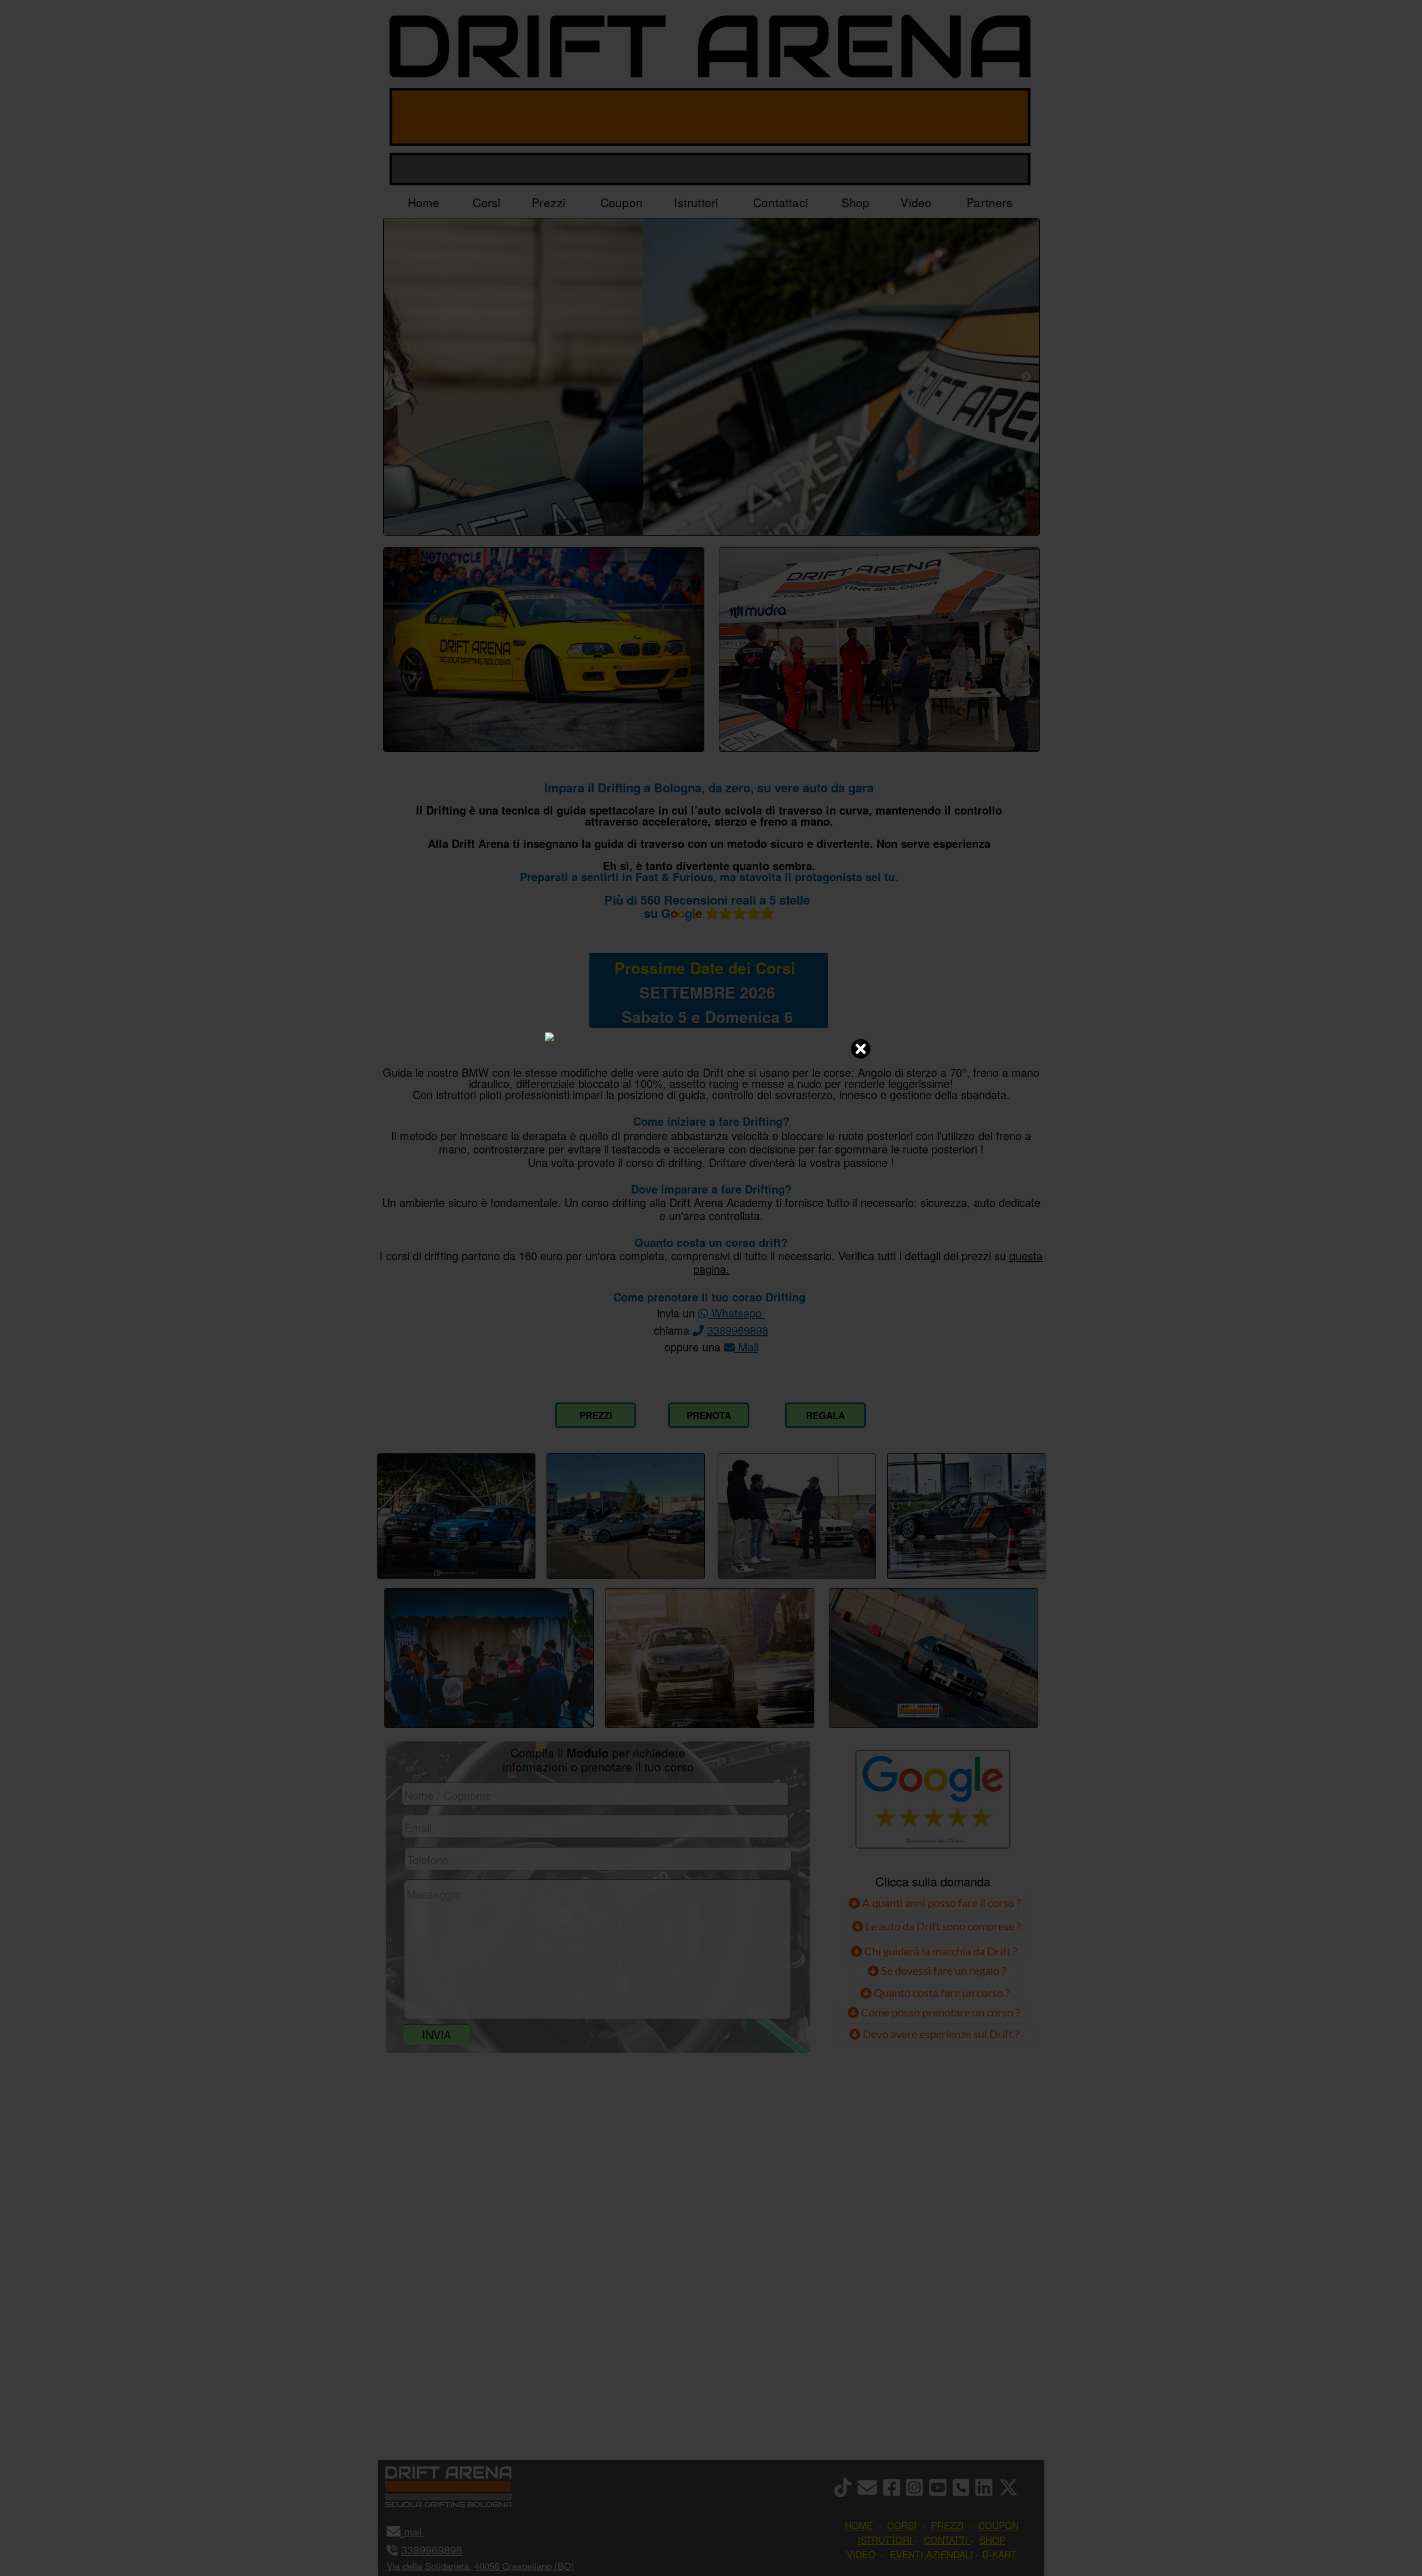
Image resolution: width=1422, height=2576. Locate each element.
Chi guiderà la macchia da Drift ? (940, 1951)
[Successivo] (1026, 377)
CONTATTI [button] (946, 2540)
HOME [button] (859, 2525)
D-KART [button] (999, 2554)
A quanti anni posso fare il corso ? (940, 1903)
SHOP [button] (992, 2540)
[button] (423, 2531)
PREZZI (596, 1415)
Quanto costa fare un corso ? (942, 1993)
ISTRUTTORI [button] (885, 2540)
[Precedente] (397, 377)
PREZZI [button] (947, 2525)
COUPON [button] (998, 2525)
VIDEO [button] (861, 2554)
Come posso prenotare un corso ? (940, 2012)
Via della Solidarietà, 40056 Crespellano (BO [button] (479, 2566)
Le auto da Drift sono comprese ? (942, 1926)
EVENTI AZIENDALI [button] (932, 2554)
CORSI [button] (902, 2525)
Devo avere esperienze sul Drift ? (940, 2034)
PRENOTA (709, 1415)
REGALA (825, 1415)
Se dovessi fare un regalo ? (942, 1970)
